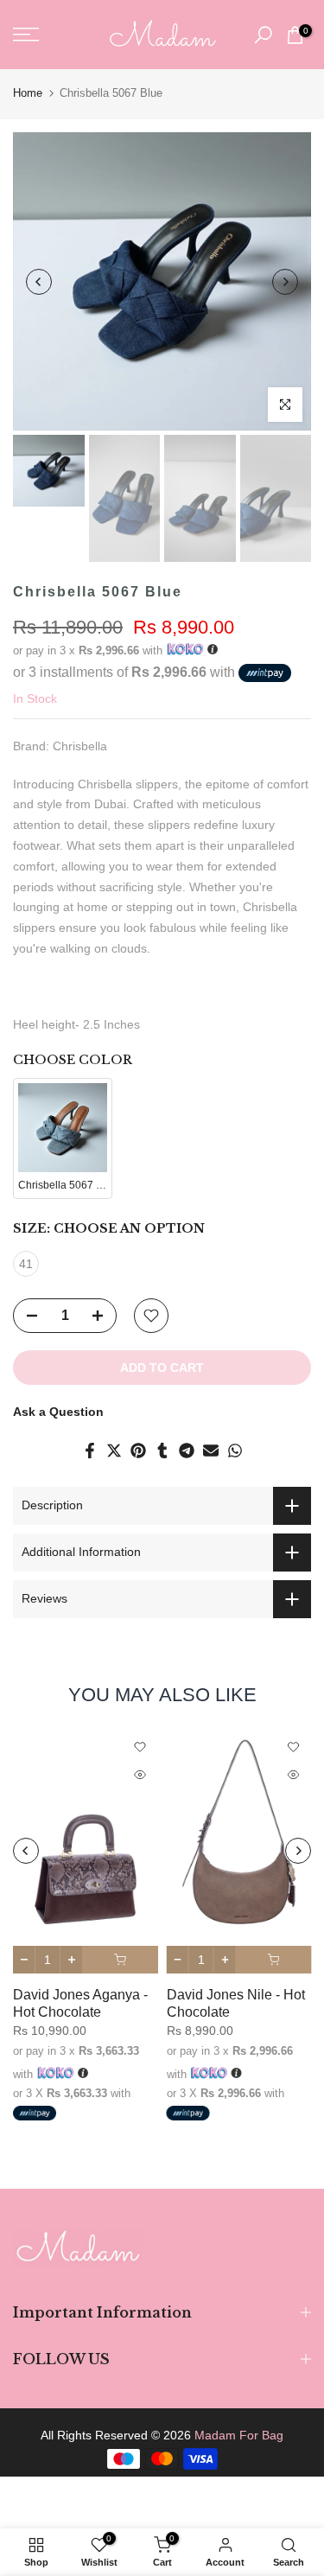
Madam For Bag (239, 2435)
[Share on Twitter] (114, 1451)
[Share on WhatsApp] (235, 1451)
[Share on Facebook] (90, 1451)
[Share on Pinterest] (138, 1451)
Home (28, 93)
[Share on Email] (211, 1451)
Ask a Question (58, 1412)
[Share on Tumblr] (162, 1451)
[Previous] (39, 282)
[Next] (285, 282)
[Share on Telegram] (187, 1451)
